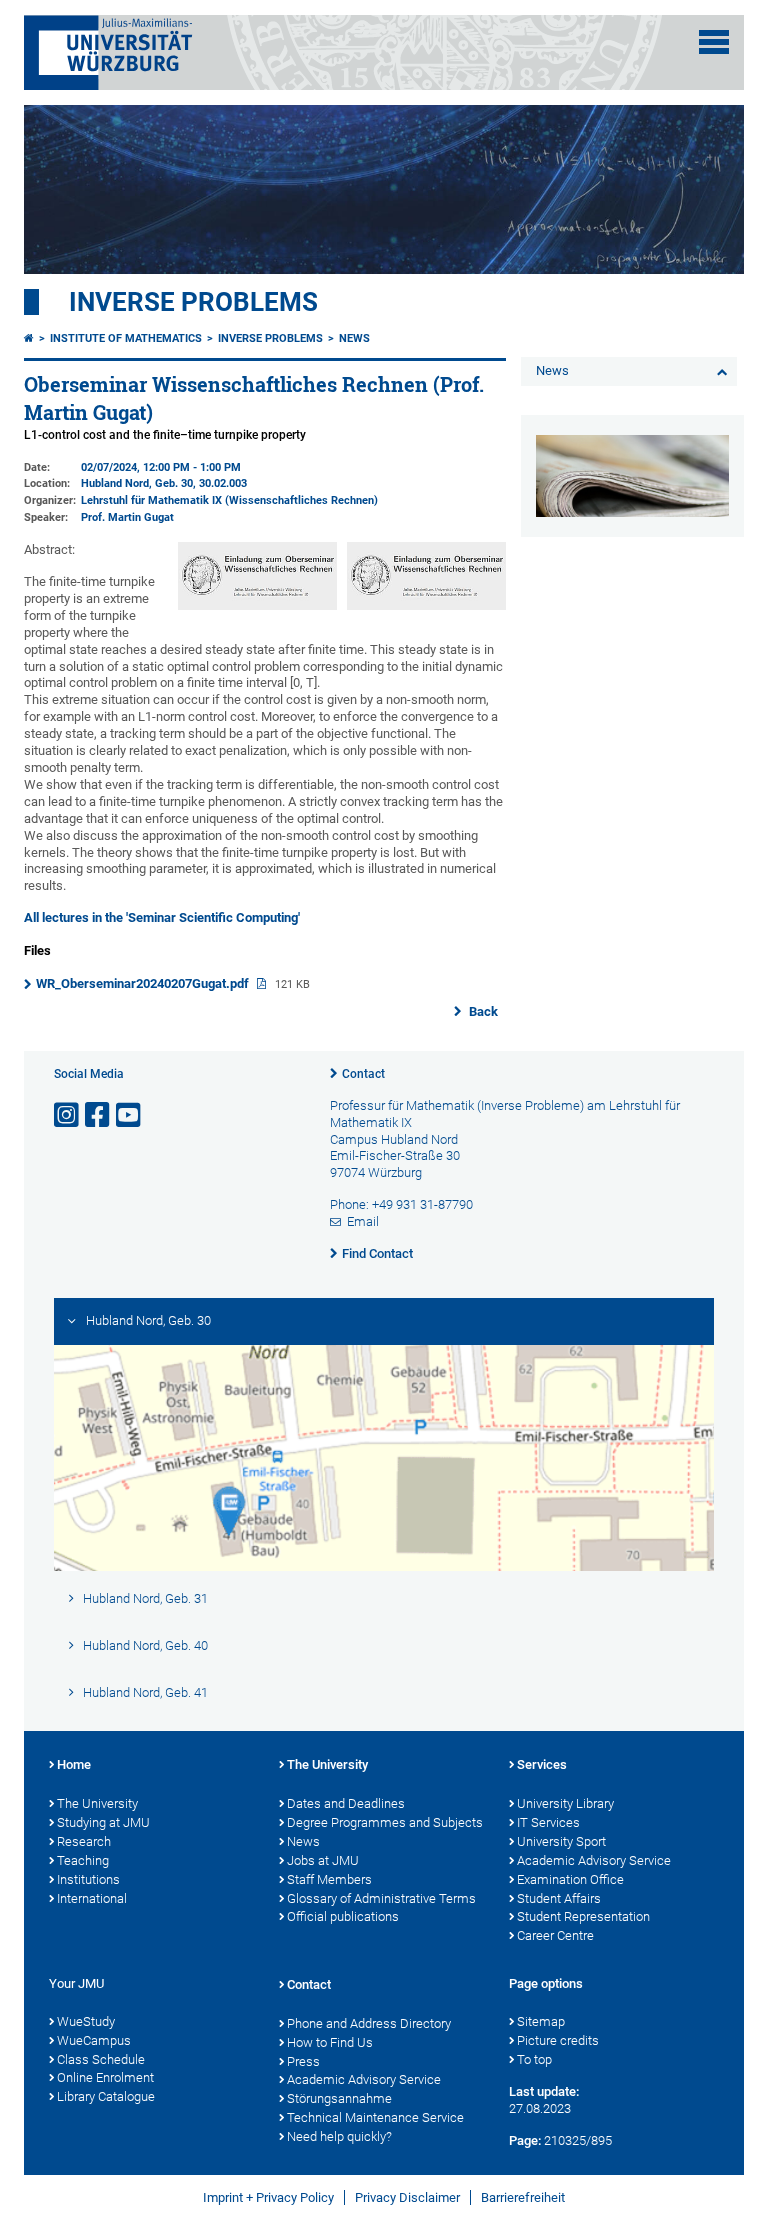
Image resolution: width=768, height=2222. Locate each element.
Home (74, 1764)
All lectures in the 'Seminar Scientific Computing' (162, 917)
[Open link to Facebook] (99, 1115)
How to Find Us (330, 2042)
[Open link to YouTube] (130, 1115)
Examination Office (570, 1879)
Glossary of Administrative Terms (381, 1898)
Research (84, 1841)
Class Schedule (101, 2059)
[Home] (29, 338)
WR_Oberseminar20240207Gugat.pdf (144, 983)
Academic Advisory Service (594, 1860)
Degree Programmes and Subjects (385, 1822)
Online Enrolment (105, 2077)
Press (303, 2061)
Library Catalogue (106, 2096)
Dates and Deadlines (346, 1803)
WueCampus (94, 2040)
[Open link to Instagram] (68, 1115)
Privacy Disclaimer (407, 2197)
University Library (565, 1803)
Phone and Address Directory (369, 2023)
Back (482, 1011)
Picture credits (558, 2040)
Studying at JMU (103, 1822)
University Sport (561, 1841)
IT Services (548, 1822)
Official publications (343, 1916)
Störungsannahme (339, 2098)
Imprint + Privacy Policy (268, 2197)
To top (534, 2059)
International (92, 1898)
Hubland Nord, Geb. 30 (137, 483)
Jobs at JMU (323, 1860)
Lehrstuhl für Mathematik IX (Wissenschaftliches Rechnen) (229, 500)
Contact (363, 1074)
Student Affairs (559, 1898)
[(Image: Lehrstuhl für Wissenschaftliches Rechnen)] (426, 605)
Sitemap (541, 2021)
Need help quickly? (339, 2136)
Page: (525, 2140)
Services (542, 1764)
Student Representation (583, 1916)
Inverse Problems (193, 302)
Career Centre (555, 1935)
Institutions (88, 1879)
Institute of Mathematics (126, 338)
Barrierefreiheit (523, 2197)
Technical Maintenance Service (375, 2117)
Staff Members (329, 1879)
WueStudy (86, 2021)
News (354, 338)
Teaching (83, 1860)
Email (363, 1221)
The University (97, 1803)
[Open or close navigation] (714, 42)
